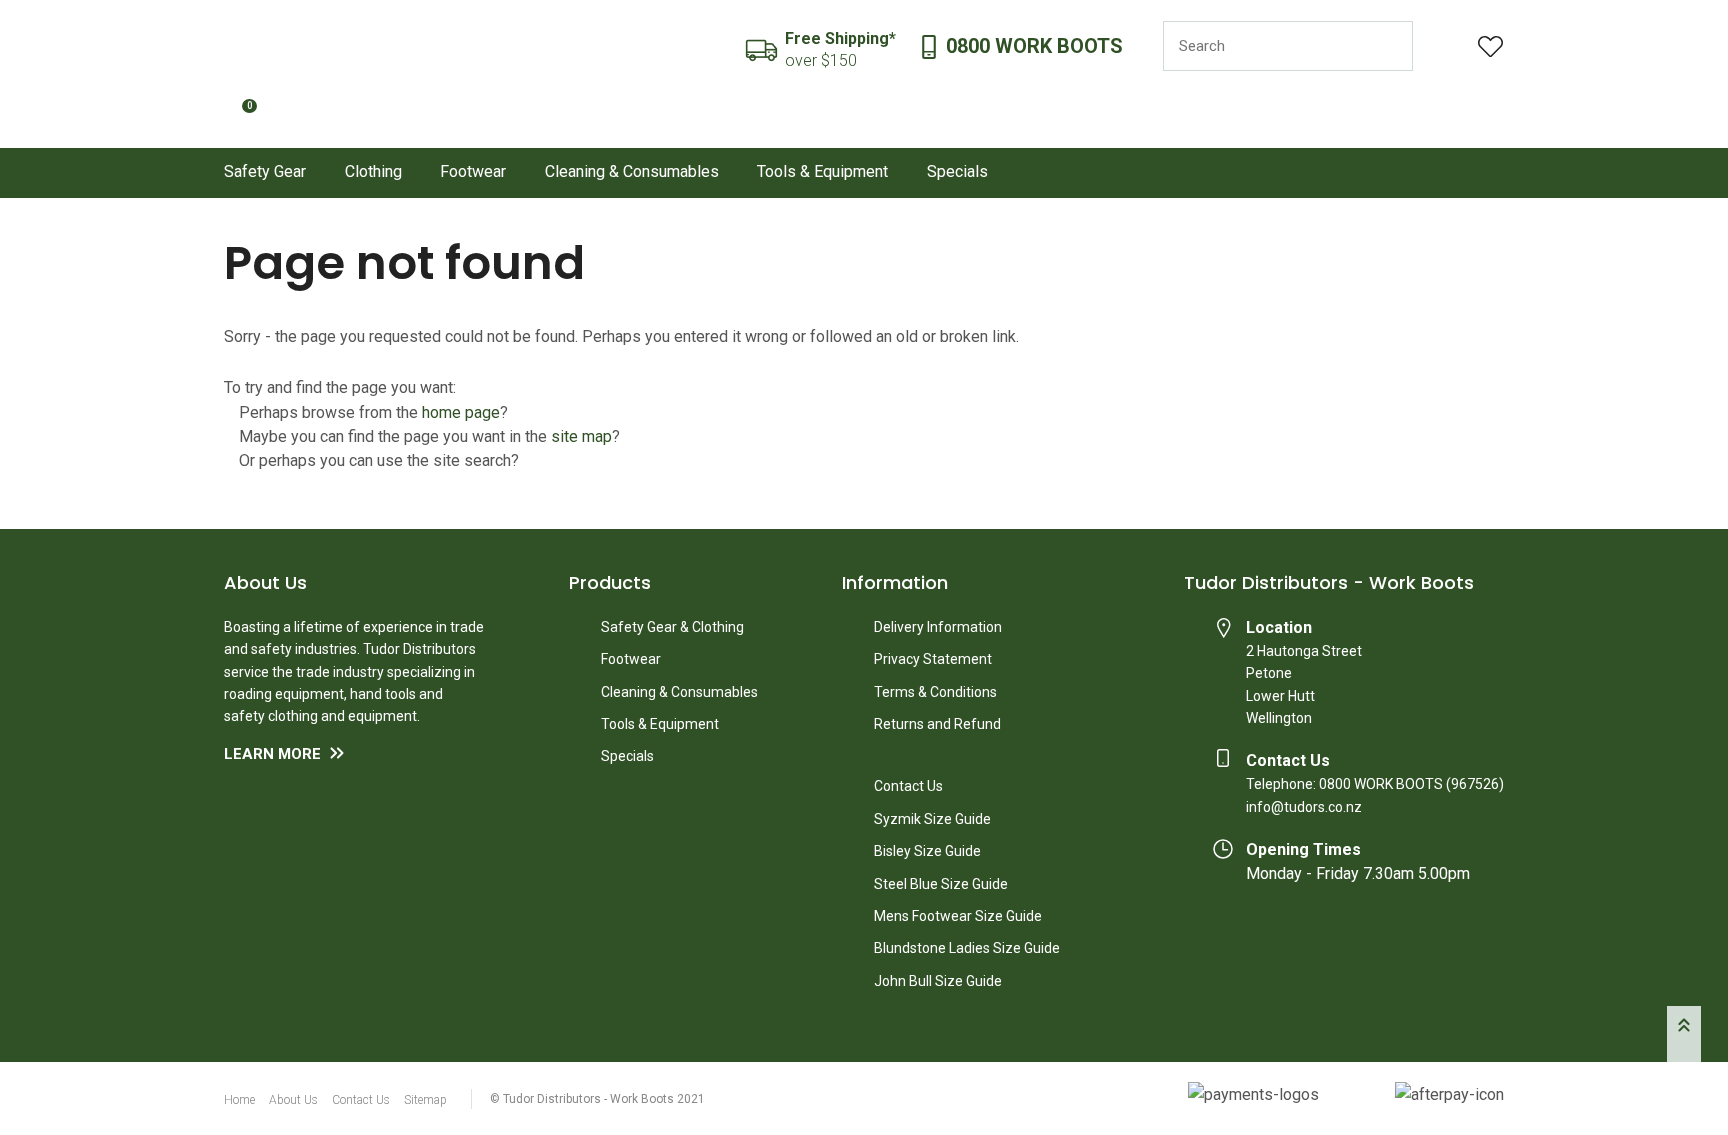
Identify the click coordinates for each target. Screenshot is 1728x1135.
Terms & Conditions (935, 692)
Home (239, 1100)
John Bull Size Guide (938, 981)
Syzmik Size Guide (932, 819)
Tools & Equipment (822, 171)
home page (461, 412)
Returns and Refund (937, 724)
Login (1445, 46)
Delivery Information (938, 627)
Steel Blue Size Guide (941, 884)
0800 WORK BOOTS (1034, 46)
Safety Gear (265, 171)
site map (581, 436)
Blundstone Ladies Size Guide (967, 948)
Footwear (473, 171)
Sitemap (425, 1100)
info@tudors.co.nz (1304, 807)
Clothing (373, 171)
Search (1389, 46)
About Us (293, 1100)
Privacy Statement (933, 659)
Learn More (272, 754)
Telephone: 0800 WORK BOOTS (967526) (1375, 784)
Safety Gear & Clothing (672, 627)
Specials (957, 171)
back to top (1684, 1034)
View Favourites (1491, 46)
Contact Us (908, 786)
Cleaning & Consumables (632, 171)
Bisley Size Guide (927, 851)
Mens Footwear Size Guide (958, 916)
